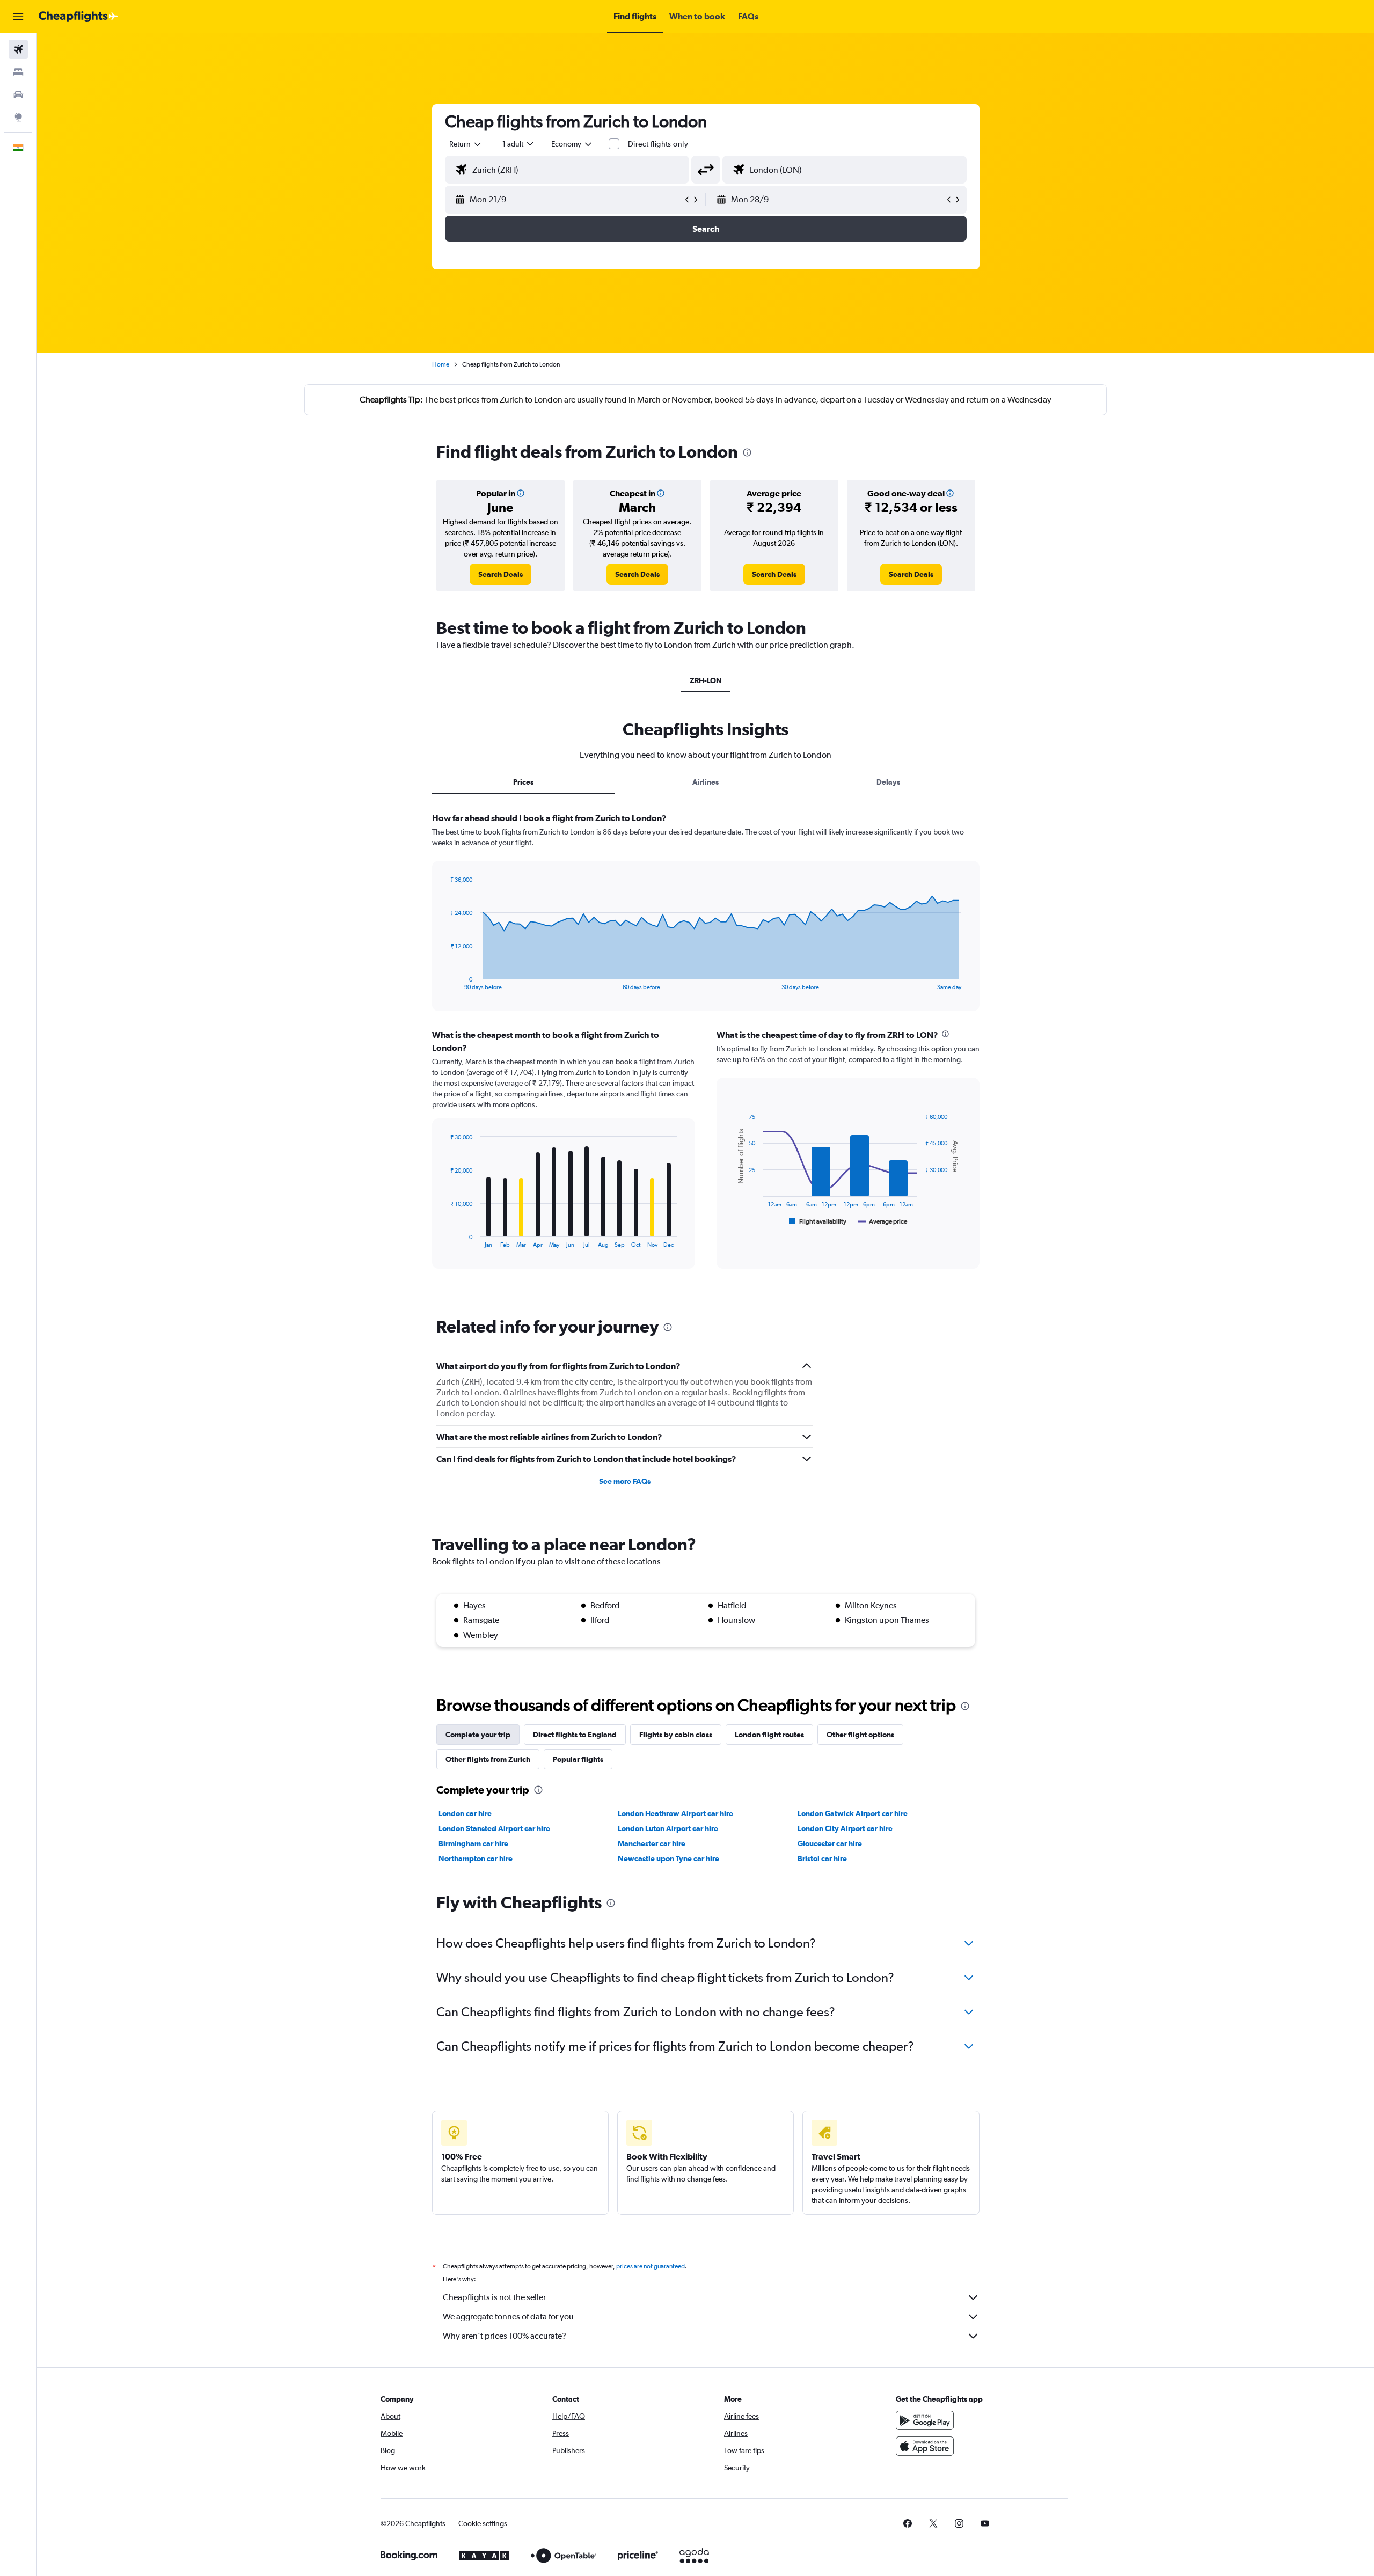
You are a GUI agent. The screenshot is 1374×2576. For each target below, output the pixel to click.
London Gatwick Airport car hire (853, 1813)
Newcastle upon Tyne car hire (668, 1858)
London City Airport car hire (845, 1828)
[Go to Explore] (18, 117)
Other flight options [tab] (860, 1735)
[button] (18, 17)
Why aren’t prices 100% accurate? (505, 2336)
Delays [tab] (888, 782)
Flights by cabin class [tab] (676, 1735)
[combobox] (466, 144)
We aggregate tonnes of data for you (508, 2317)
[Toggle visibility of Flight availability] (818, 1221)
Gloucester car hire (830, 1843)
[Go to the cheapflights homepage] (78, 17)
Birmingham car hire (473, 1843)
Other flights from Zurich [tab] (488, 1759)
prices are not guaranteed (651, 2266)
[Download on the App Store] (925, 2446)
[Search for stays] (18, 72)
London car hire (465, 1813)
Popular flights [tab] (578, 1759)
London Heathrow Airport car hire (675, 1813)
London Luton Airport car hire (668, 1828)
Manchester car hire (652, 1843)
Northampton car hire (476, 1858)
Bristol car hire (822, 1858)
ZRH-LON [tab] (706, 680)
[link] (500, 574)
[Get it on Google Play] (925, 2420)
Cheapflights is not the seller (494, 2297)
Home (441, 364)
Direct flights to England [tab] (575, 1735)
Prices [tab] (523, 782)
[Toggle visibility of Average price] (883, 1221)
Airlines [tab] (706, 782)
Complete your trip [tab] (478, 1735)
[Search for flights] (18, 49)
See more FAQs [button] (625, 1481)
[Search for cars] (18, 94)
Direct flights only (658, 144)
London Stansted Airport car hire (494, 1828)
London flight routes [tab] (769, 1735)
